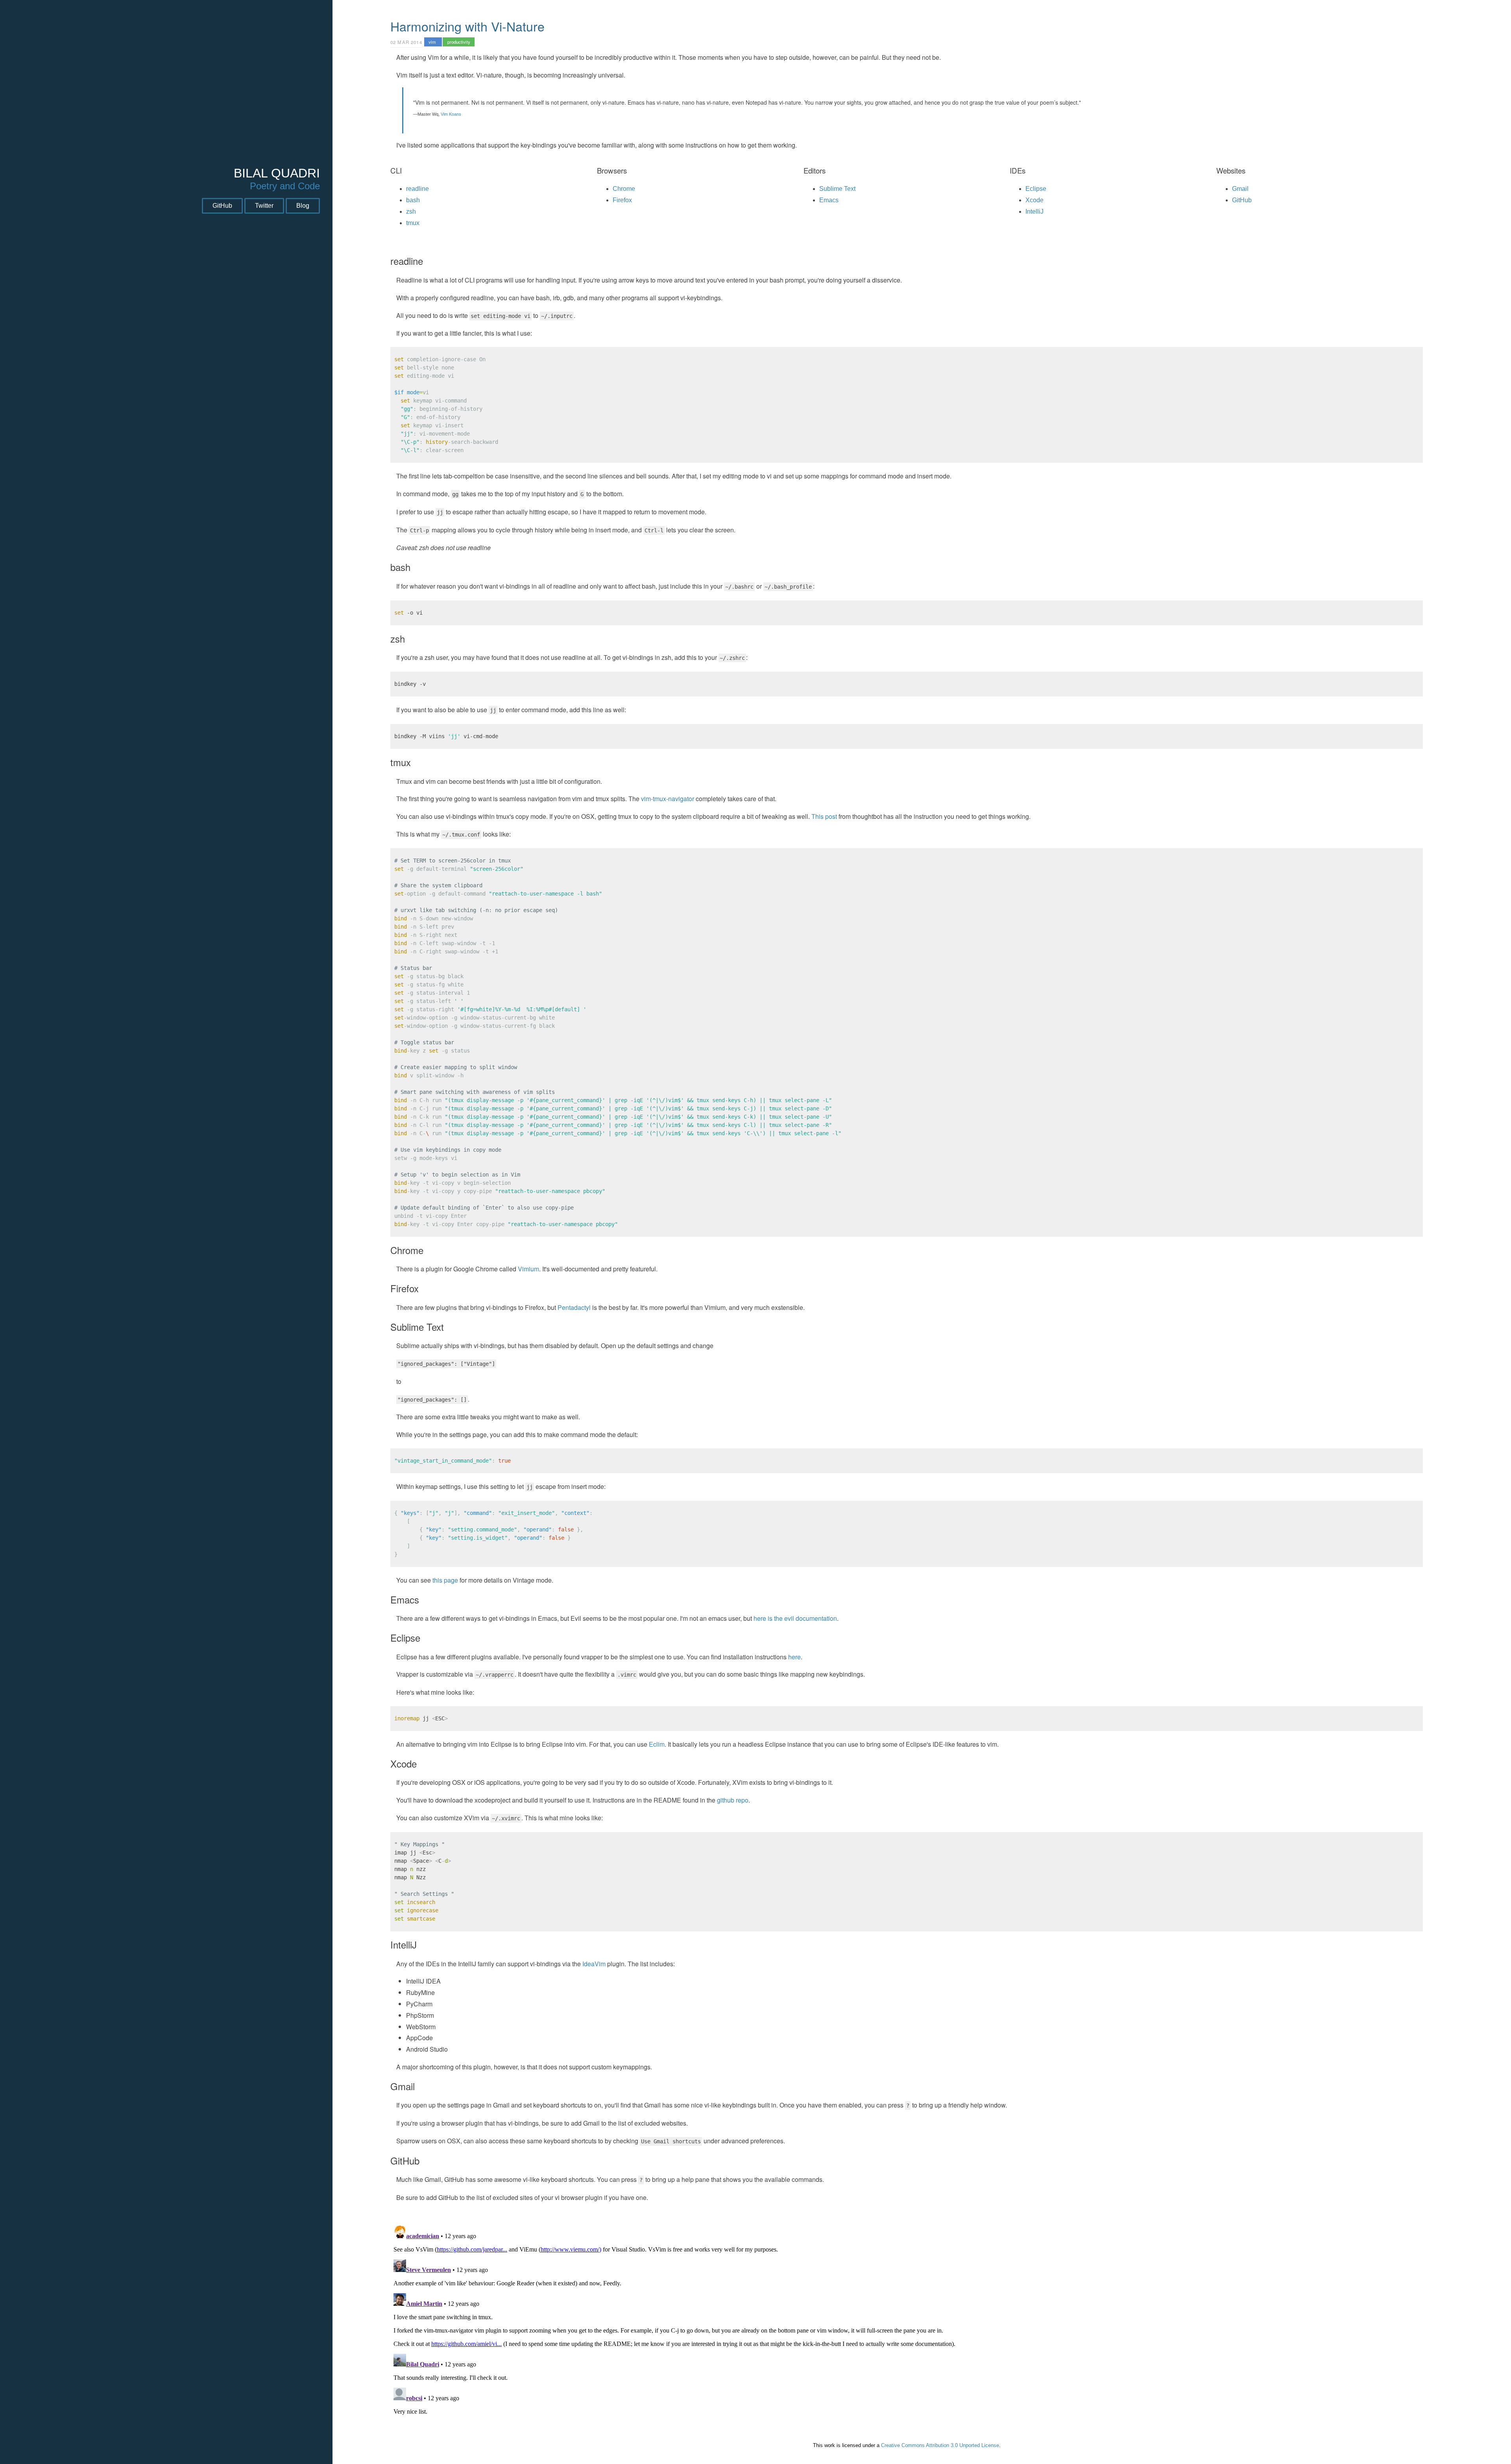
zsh (411, 211)
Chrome (624, 189)
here (794, 1657)
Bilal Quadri (277, 173)
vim (433, 42)
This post (824, 816)
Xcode (1034, 200)
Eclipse (1036, 189)
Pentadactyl (574, 1307)
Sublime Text (837, 189)
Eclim (657, 1744)
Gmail (1240, 189)
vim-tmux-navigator (668, 799)
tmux (413, 223)
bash (413, 200)
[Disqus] (907, 2321)
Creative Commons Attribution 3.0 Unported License (940, 2445)
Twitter (264, 206)
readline (417, 189)
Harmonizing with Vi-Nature (467, 26)
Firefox (622, 200)
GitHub (222, 206)
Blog (303, 206)
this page (445, 1580)
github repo (733, 1800)
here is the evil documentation (795, 1618)
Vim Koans (451, 114)
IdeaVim (594, 1964)
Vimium (528, 1269)
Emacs (829, 200)
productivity (459, 42)
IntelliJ (1034, 211)
